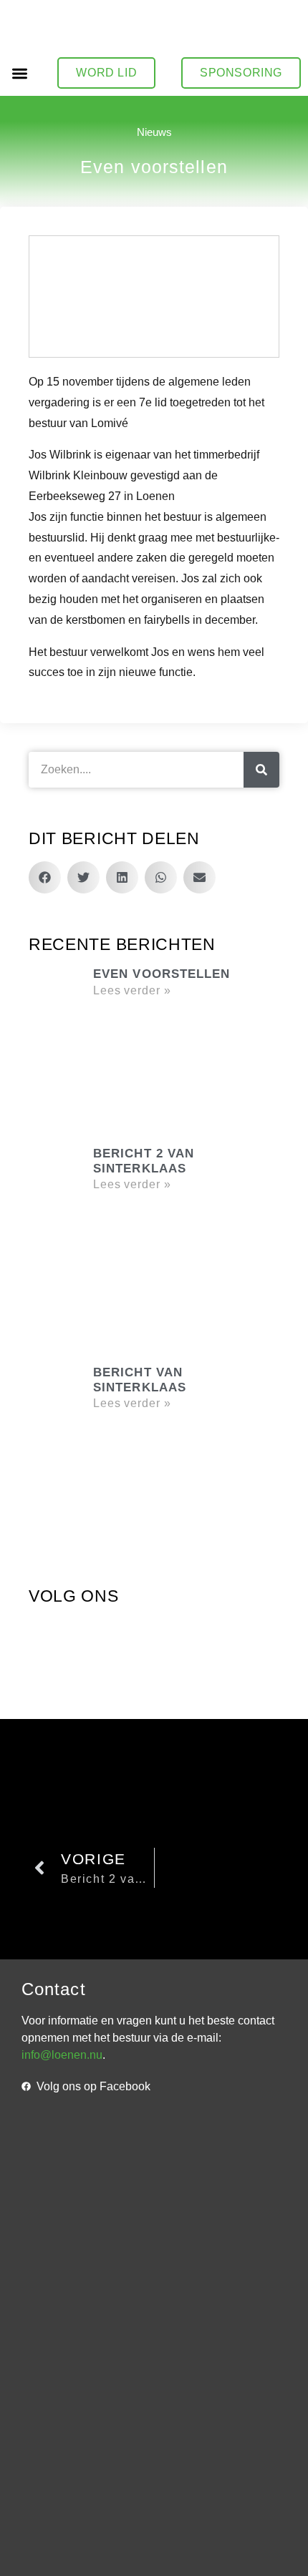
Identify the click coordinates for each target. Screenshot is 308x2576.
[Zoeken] (261, 770)
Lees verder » (132, 990)
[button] (20, 73)
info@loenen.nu (62, 2055)
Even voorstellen (162, 974)
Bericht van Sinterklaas (140, 1380)
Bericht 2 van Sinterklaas (144, 1161)
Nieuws (154, 132)
